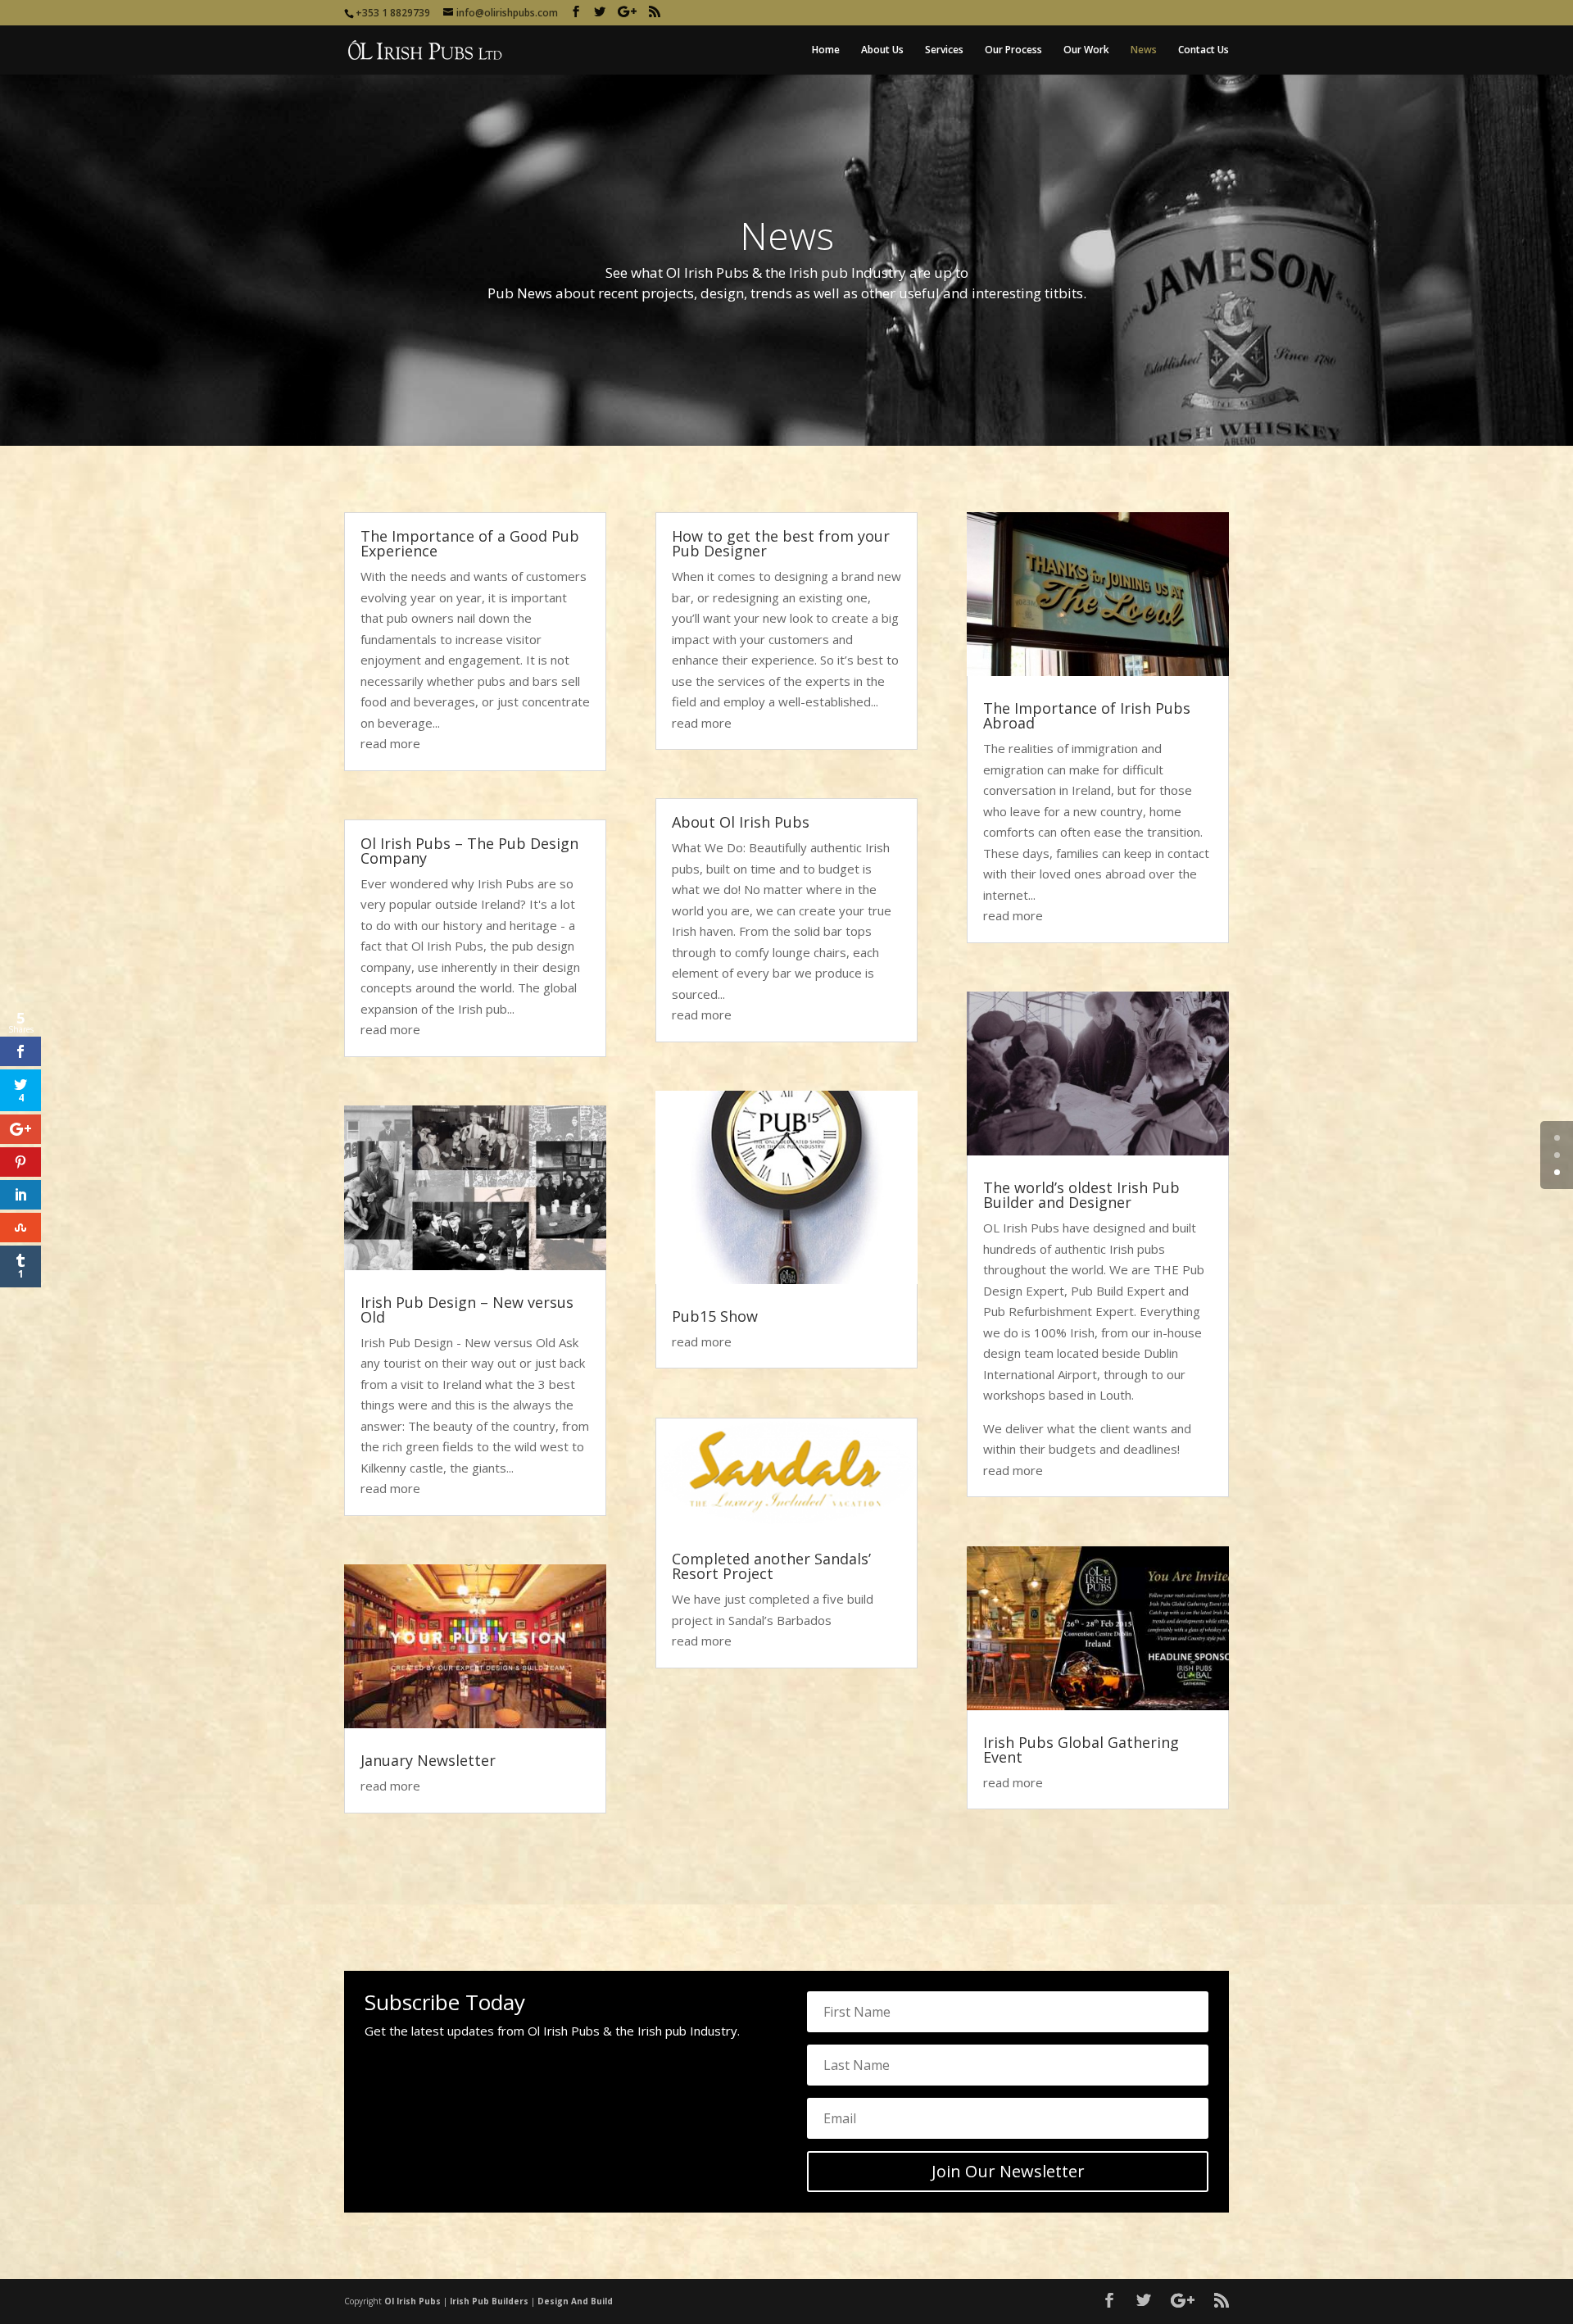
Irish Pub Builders (489, 2301)
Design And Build (575, 2301)
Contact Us (1204, 50)
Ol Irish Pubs (413, 2301)
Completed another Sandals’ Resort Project (771, 1566)
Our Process (1013, 50)
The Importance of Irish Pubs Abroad (1087, 715)
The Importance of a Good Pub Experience (470, 543)
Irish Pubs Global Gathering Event (1081, 1750)
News (1144, 50)
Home (826, 50)
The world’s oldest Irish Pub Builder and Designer (1081, 1195)
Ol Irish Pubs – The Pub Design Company (469, 851)
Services (944, 50)
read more (390, 743)
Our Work (1086, 50)
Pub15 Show (715, 1316)
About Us (882, 50)
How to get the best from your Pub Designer (781, 543)
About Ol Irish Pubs (741, 822)
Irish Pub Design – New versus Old (467, 1310)
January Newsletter (428, 1760)
